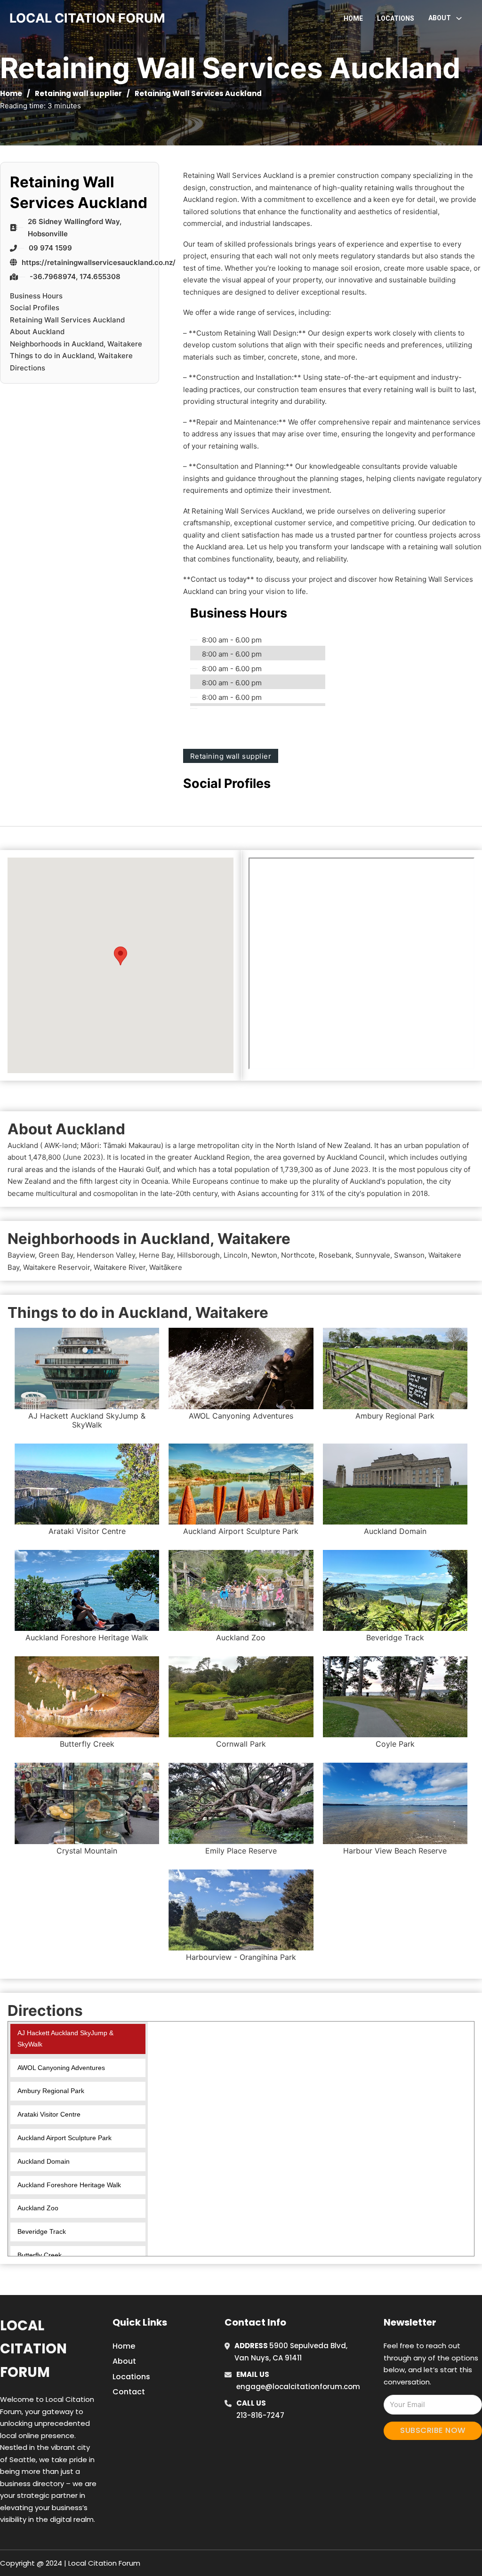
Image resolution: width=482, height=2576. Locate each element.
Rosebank (335, 1255)
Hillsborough (198, 1255)
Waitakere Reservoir (56, 1267)
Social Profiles (35, 308)
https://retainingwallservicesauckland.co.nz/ (99, 262)
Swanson (409, 1255)
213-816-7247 (260, 2415)
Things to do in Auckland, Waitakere (71, 356)
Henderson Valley (106, 1255)
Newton (264, 1255)
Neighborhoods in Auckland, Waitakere (76, 344)
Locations (396, 18)
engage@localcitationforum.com (298, 2387)
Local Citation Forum (33, 2349)
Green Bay (56, 1255)
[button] (120, 956)
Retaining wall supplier (78, 93)
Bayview (21, 1255)
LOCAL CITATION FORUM (87, 18)
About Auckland (37, 332)
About (124, 2361)
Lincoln (236, 1255)
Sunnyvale (373, 1255)
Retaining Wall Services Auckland (67, 320)
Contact (129, 2392)
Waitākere (166, 1267)
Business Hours (36, 296)
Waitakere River (120, 1267)
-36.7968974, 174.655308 (75, 277)
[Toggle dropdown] (459, 18)
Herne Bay (156, 1255)
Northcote (298, 1255)
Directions (28, 368)
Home (353, 18)
